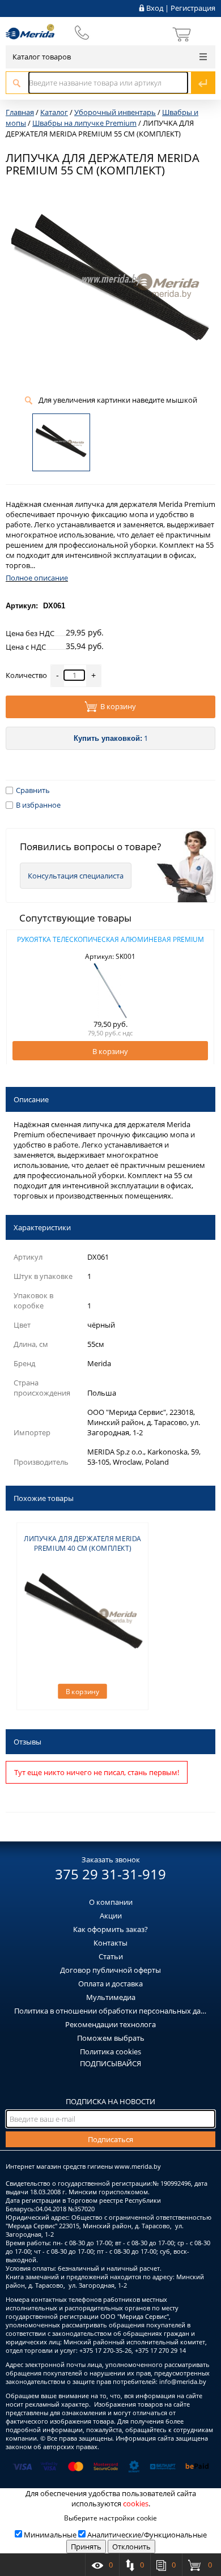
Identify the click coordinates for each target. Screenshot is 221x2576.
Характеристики (42, 1227)
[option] (110, 997)
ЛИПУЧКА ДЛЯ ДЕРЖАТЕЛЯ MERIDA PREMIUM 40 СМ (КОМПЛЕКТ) (82, 1543)
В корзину (118, 707)
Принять (86, 2547)
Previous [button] (21, 997)
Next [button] (200, 997)
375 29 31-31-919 (110, 1874)
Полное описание (37, 578)
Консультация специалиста (76, 876)
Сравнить (33, 790)
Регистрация (193, 8)
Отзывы (27, 1742)
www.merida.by (138, 2166)
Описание (31, 1099)
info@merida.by (183, 2381)
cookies (136, 2504)
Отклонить (131, 2547)
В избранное (38, 805)
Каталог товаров (42, 57)
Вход (155, 8)
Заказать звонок (111, 1860)
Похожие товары (44, 1498)
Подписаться (110, 2139)
